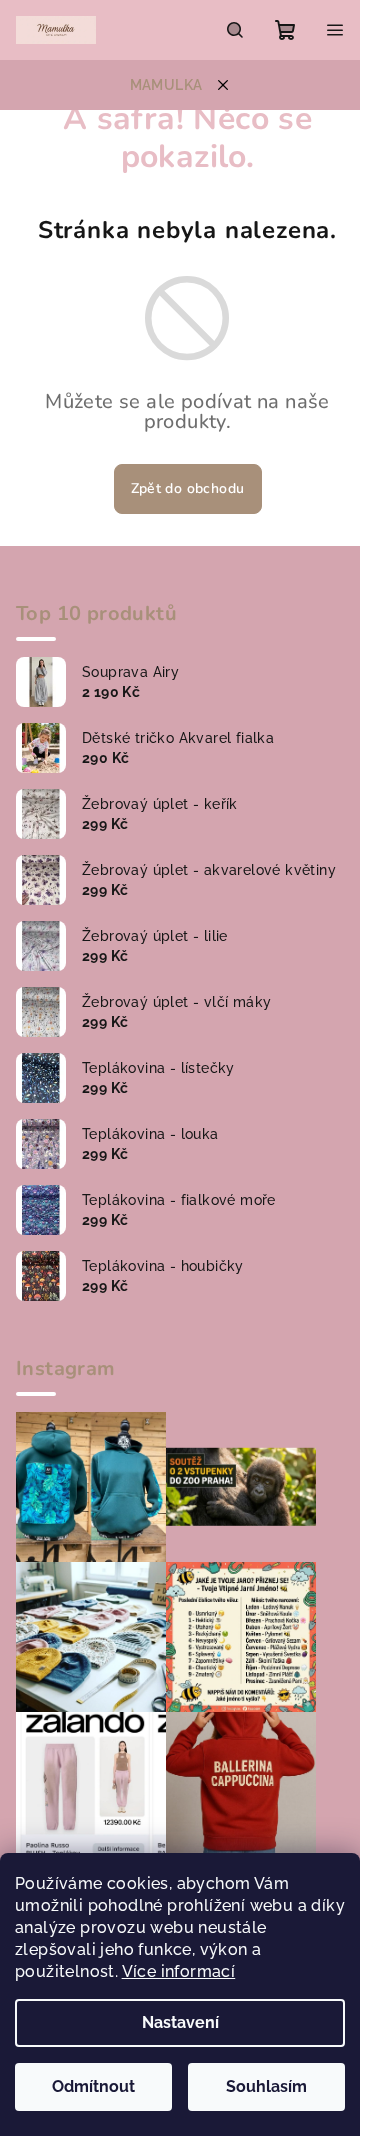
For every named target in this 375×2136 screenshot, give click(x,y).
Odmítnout (93, 2086)
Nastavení (180, 2022)
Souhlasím (266, 2086)
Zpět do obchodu (188, 488)
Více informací (179, 1971)
